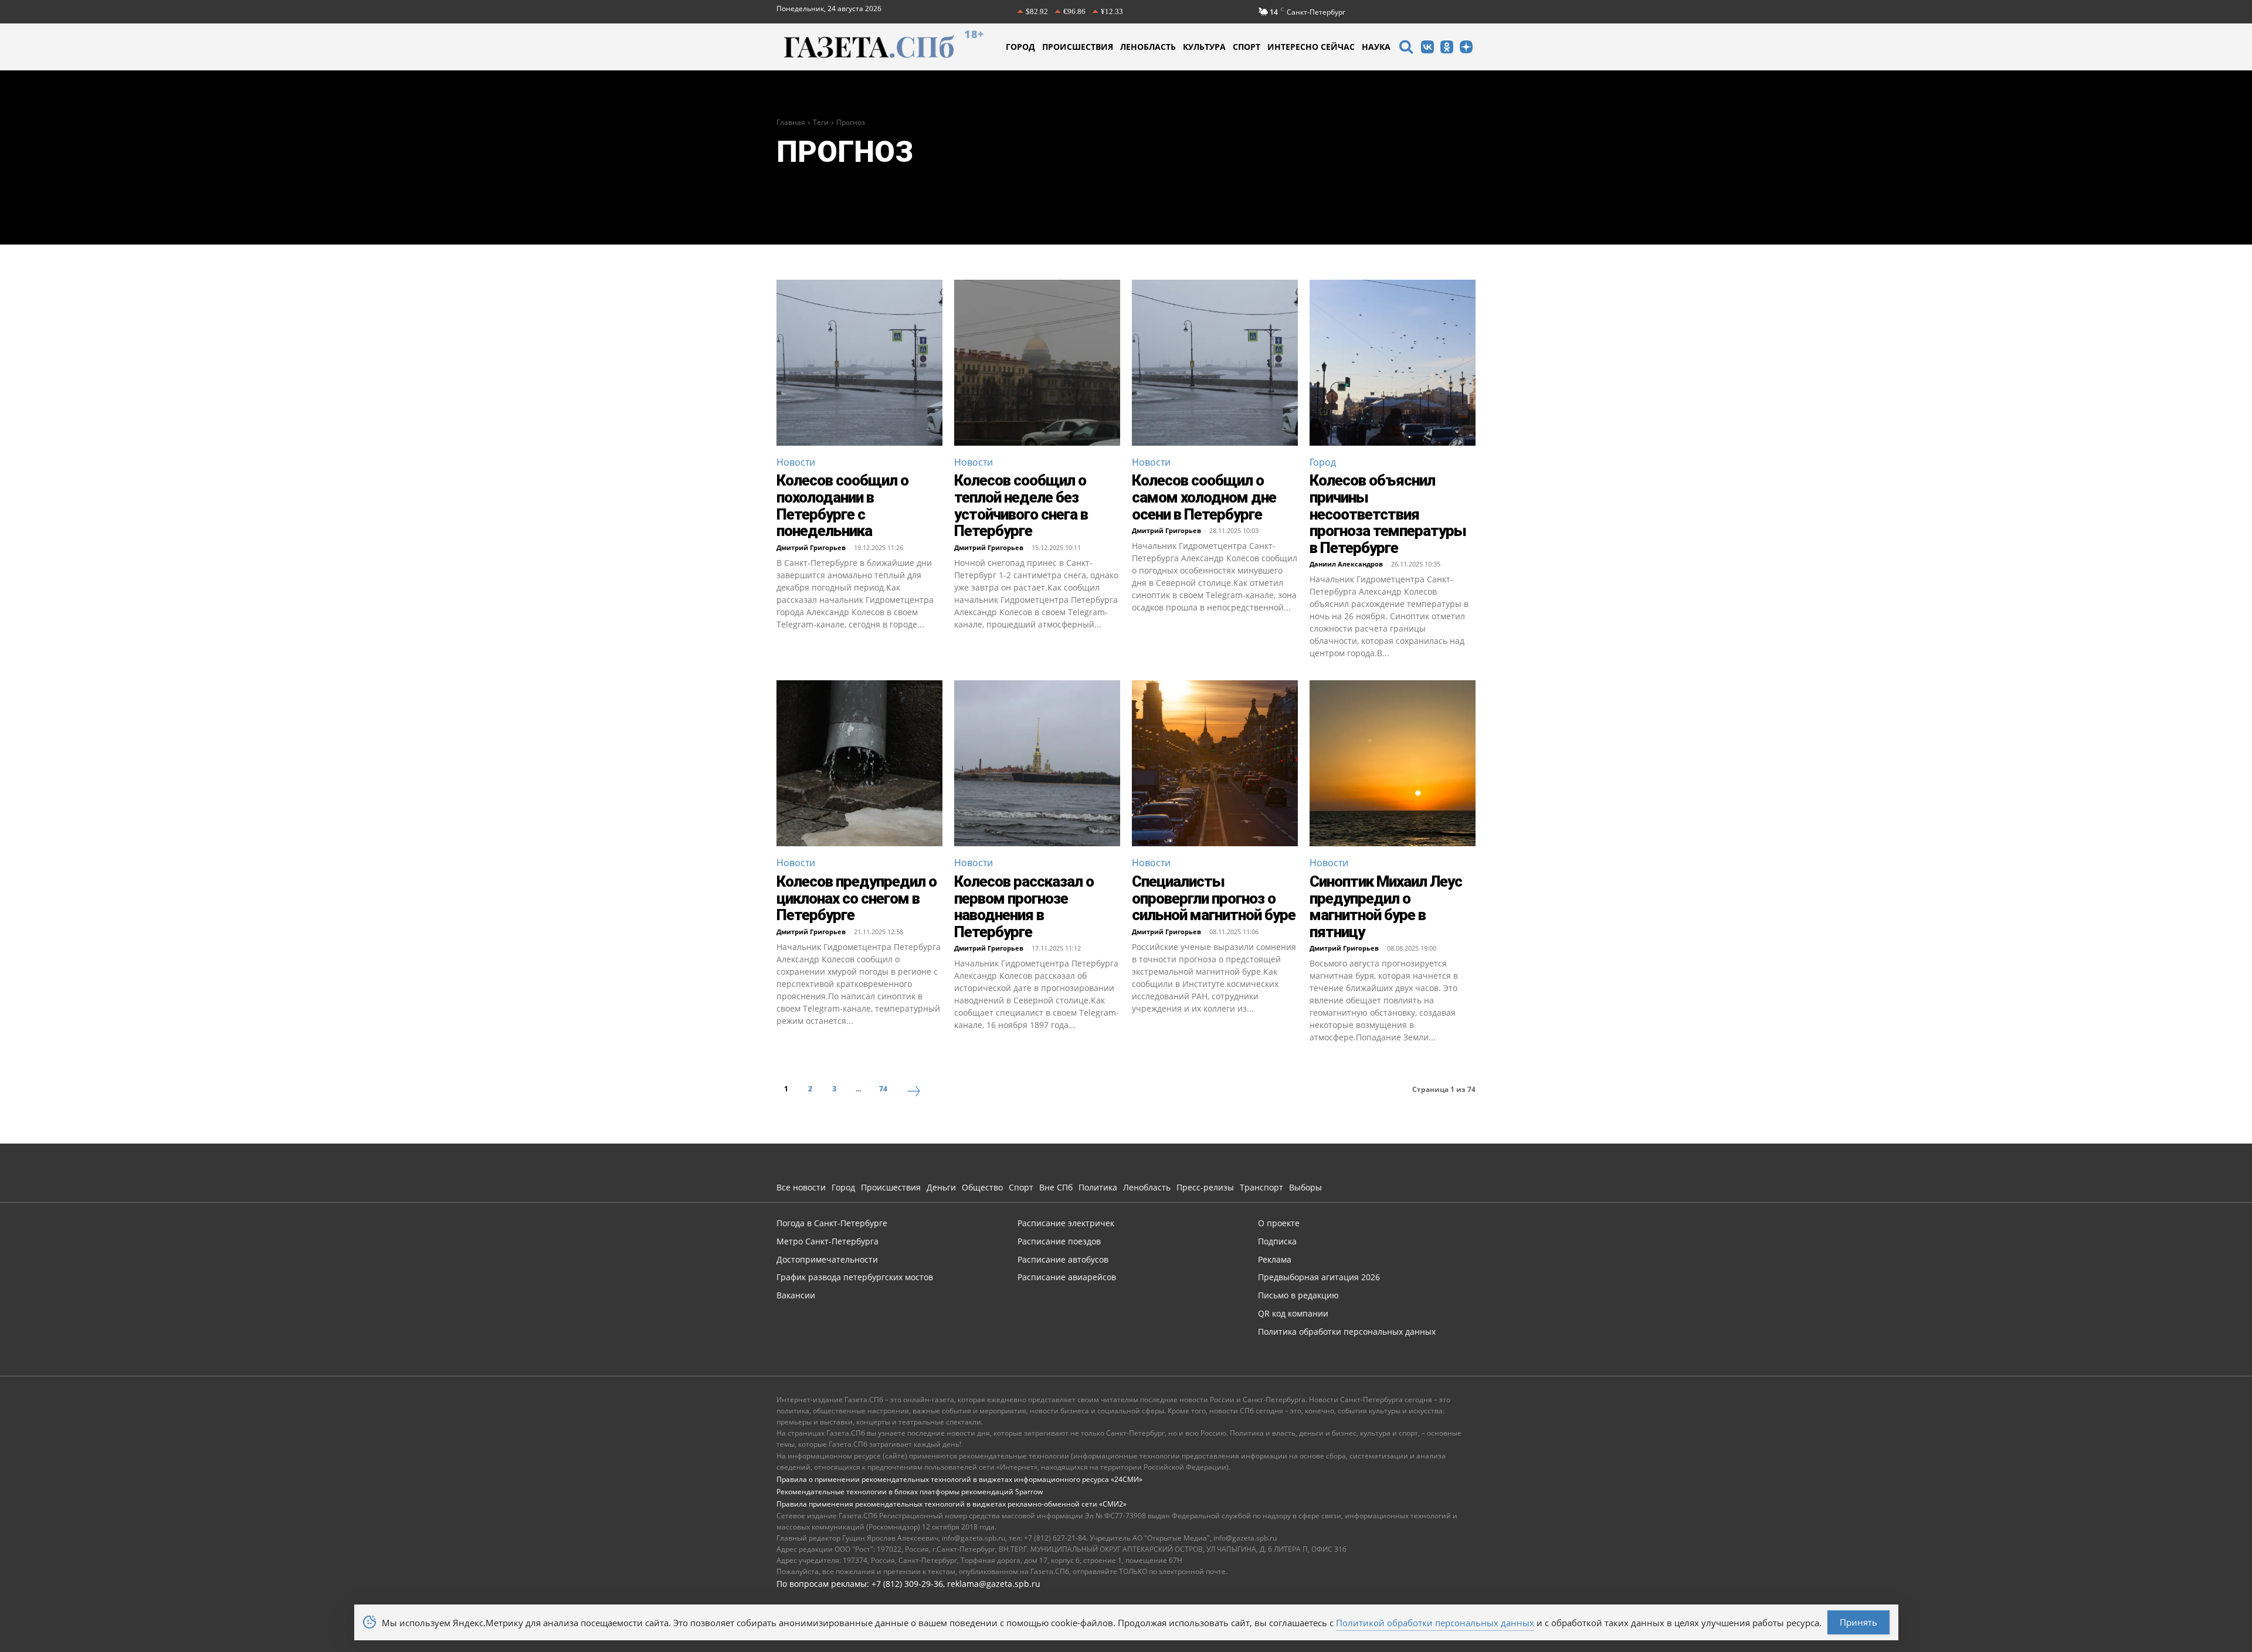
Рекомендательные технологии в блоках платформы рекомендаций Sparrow (910, 1492)
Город (1323, 462)
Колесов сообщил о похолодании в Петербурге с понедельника (842, 506)
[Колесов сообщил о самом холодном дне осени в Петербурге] (1215, 363)
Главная (791, 122)
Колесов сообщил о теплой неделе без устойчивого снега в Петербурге (1021, 506)
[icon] (1406, 48)
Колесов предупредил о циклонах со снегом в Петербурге (857, 898)
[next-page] (914, 1093)
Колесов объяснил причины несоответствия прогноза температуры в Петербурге (1388, 514)
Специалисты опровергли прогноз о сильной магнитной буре (1214, 898)
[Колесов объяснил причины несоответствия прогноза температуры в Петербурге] (1393, 363)
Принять (1858, 1622)
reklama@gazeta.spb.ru (994, 1584)
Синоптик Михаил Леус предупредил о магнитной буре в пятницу (1386, 907)
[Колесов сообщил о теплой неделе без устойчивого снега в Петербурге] (1037, 363)
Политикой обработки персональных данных (1435, 1623)
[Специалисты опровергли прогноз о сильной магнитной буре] (1215, 763)
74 (883, 1089)
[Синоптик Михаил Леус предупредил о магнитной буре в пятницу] (1393, 763)
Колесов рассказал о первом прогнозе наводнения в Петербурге (1024, 907)
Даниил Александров (1346, 564)
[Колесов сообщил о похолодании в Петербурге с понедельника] (859, 363)
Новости (796, 462)
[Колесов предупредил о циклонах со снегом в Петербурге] (859, 763)
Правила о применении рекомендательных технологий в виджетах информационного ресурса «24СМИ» (959, 1479)
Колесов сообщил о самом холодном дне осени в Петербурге (1204, 497)
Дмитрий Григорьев (811, 547)
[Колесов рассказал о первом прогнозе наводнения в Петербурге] (1037, 763)
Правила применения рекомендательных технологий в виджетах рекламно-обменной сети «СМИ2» (952, 1504)
